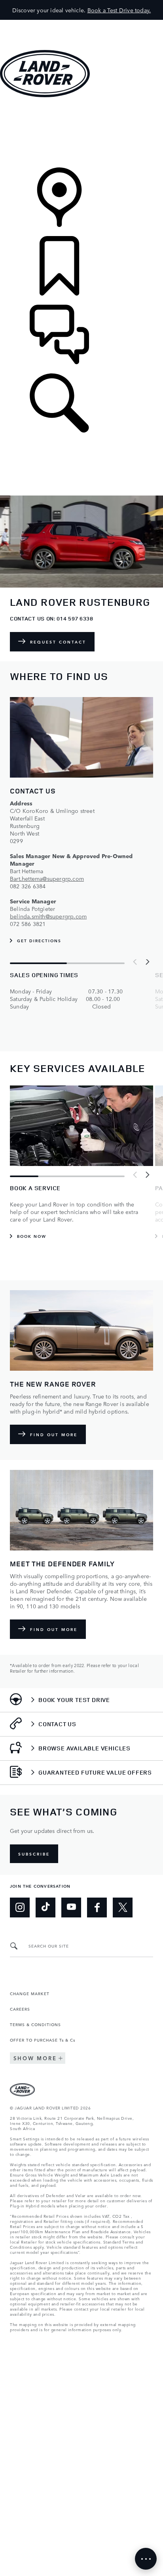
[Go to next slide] (147, 962)
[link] (81, 133)
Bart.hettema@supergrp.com (47, 878)
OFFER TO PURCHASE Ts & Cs (43, 2040)
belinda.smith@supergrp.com (48, 916)
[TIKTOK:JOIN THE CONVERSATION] (45, 1908)
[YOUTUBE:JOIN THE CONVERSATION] (71, 1908)
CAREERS (20, 2009)
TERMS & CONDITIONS (35, 2024)
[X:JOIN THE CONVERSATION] (123, 1908)
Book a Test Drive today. (119, 10)
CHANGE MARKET (30, 1993)
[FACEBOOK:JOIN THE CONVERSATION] (97, 1908)
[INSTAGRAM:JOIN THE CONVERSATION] (20, 1908)
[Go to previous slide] (135, 962)
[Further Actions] (146, 2559)
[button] (81, 24)
